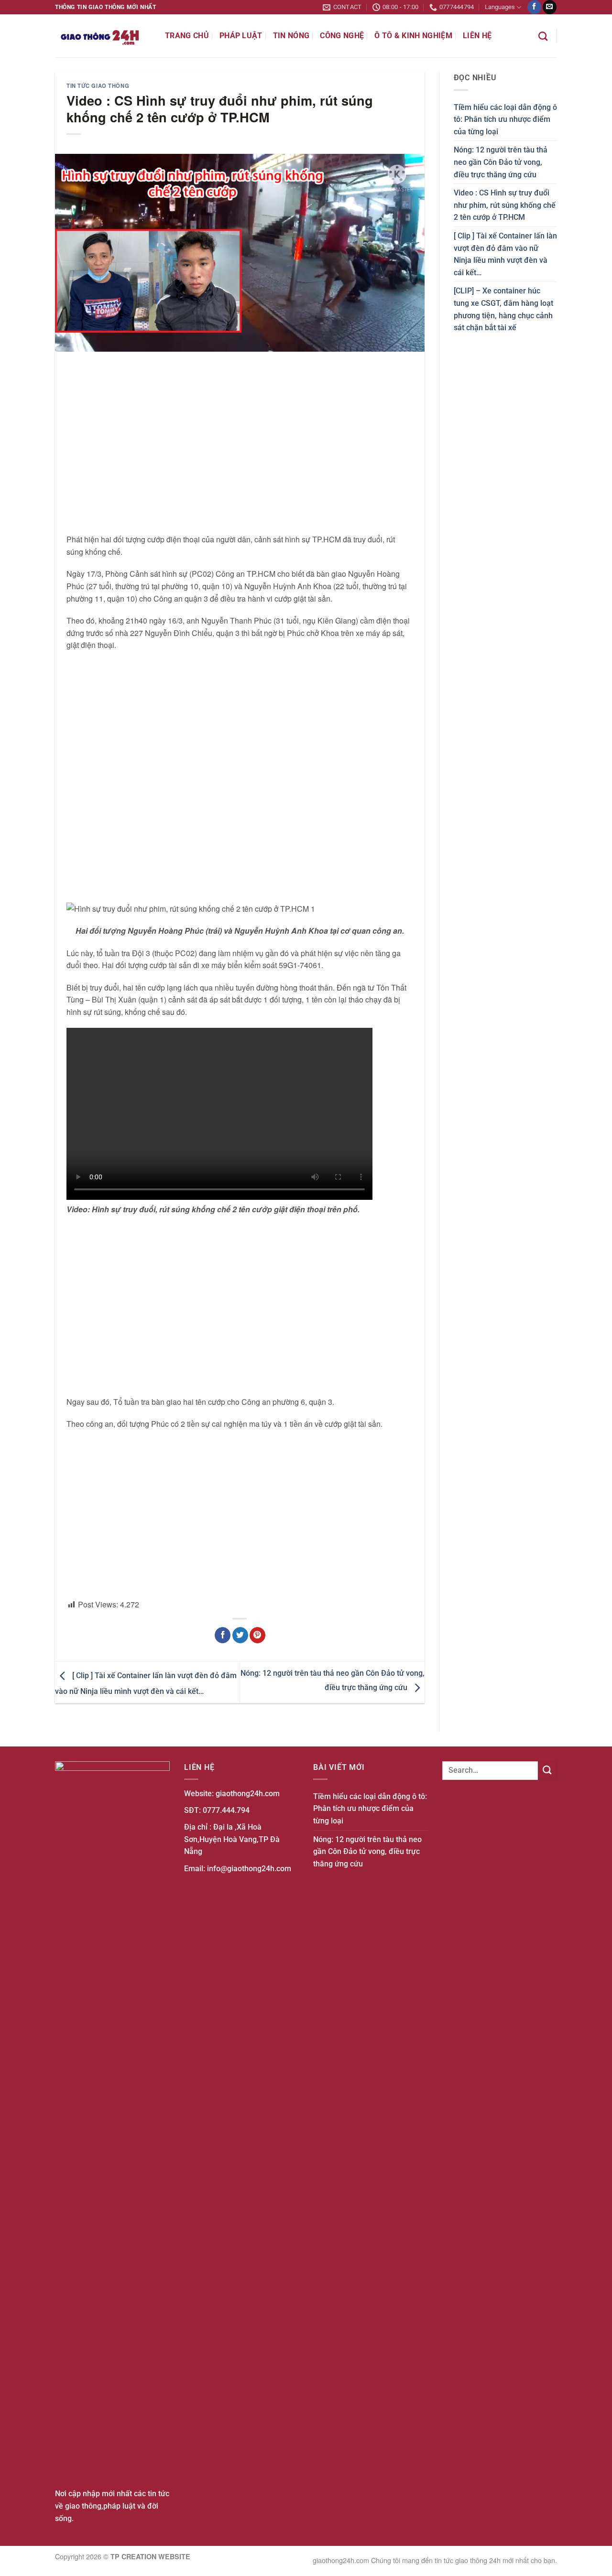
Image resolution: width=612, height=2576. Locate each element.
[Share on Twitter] (240, 1635)
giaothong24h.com (248, 1794)
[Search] (543, 36)
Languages (500, 7)
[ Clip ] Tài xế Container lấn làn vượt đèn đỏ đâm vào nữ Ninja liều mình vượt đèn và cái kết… (505, 254)
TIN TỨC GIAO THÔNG (98, 86)
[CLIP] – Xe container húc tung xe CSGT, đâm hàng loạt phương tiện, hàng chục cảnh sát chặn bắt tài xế (503, 309)
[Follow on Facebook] (534, 7)
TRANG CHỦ (187, 36)
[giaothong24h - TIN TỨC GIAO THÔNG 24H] (103, 36)
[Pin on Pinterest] (257, 1635)
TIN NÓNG (291, 36)
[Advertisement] (240, 442)
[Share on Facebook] (223, 1635)
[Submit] (547, 1771)
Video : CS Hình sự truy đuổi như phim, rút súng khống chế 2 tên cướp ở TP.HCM (505, 205)
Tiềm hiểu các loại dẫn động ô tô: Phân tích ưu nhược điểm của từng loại (505, 119)
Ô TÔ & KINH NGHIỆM (413, 36)
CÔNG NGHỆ (342, 36)
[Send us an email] (550, 7)
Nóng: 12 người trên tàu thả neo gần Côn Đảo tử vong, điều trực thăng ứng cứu (501, 162)
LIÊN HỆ (477, 36)
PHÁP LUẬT (241, 36)
